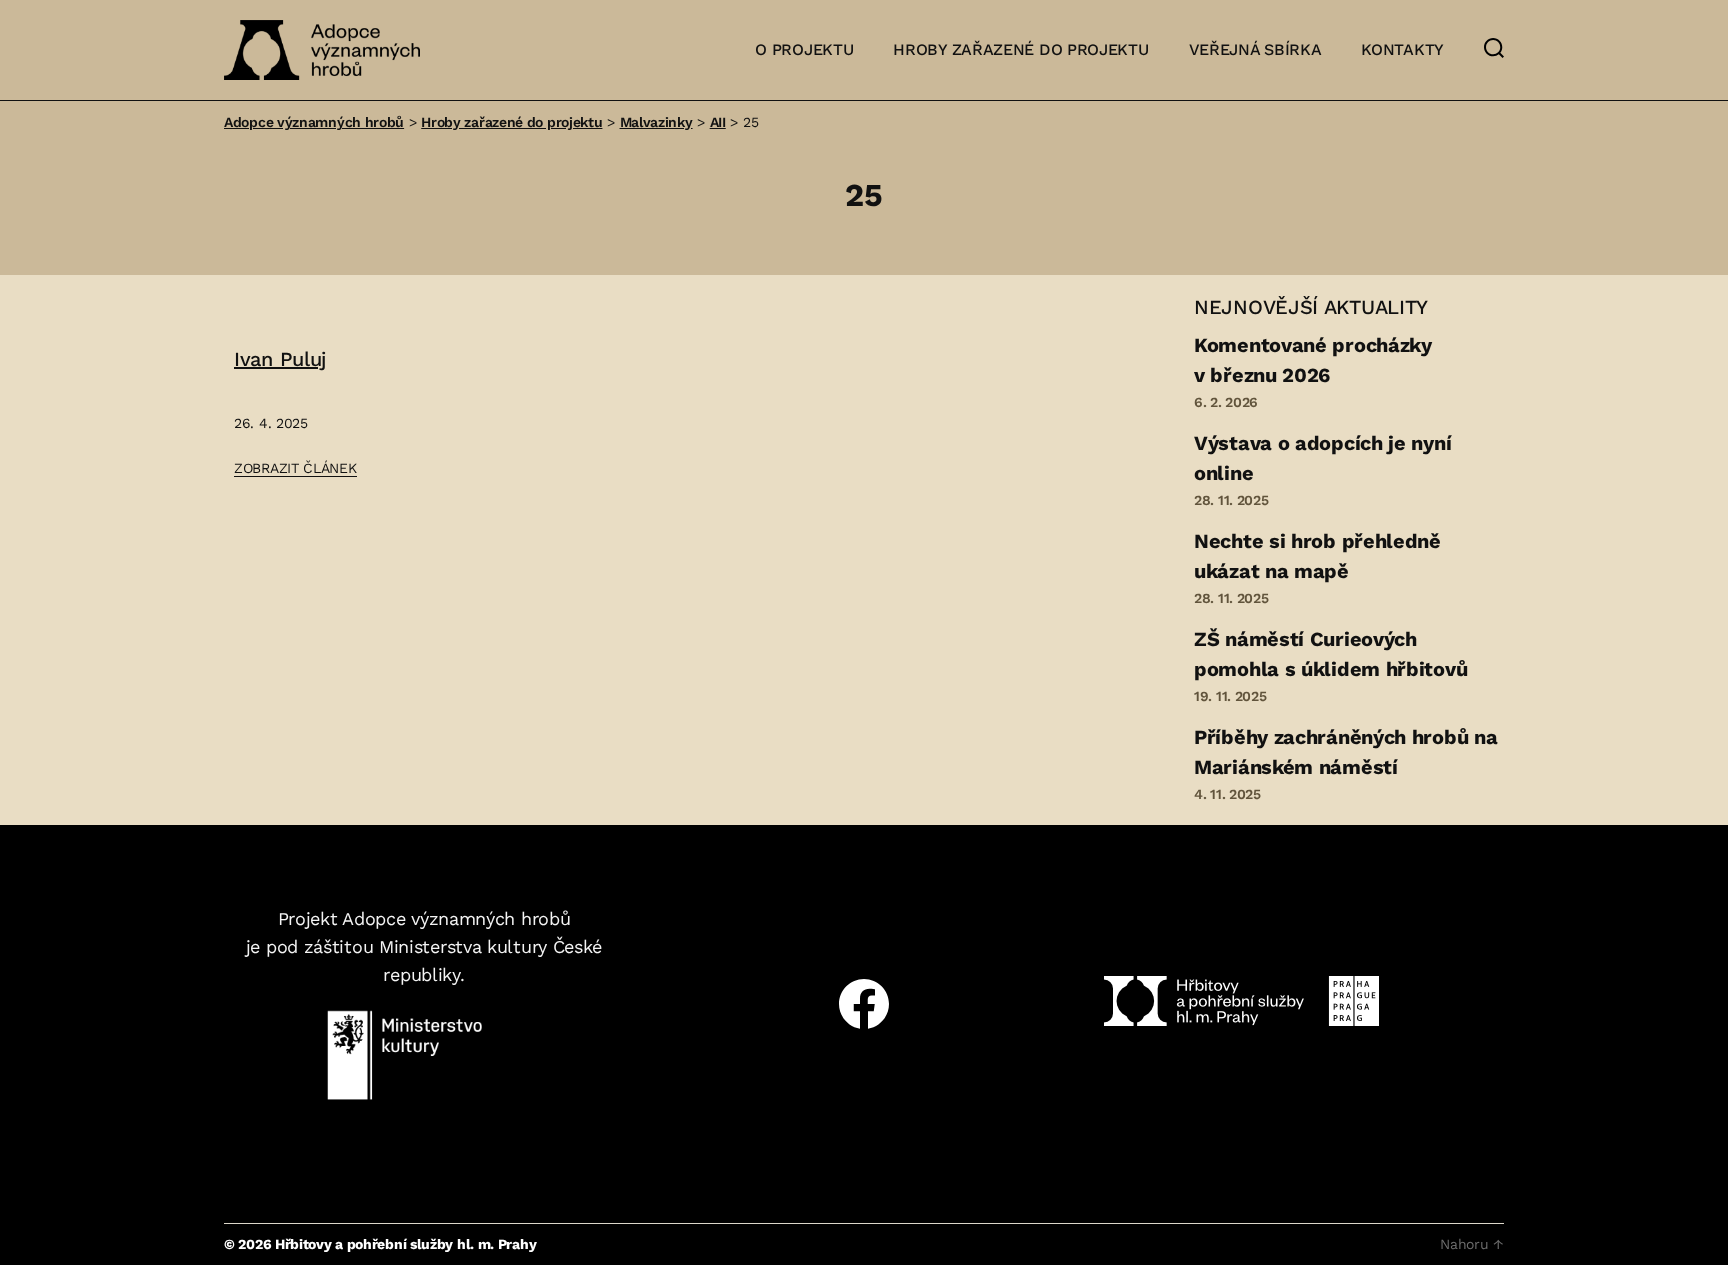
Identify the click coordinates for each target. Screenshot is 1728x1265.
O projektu (804, 49)
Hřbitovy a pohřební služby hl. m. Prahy (405, 1244)
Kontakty (1402, 49)
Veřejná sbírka (1255, 49)
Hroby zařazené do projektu (1020, 49)
